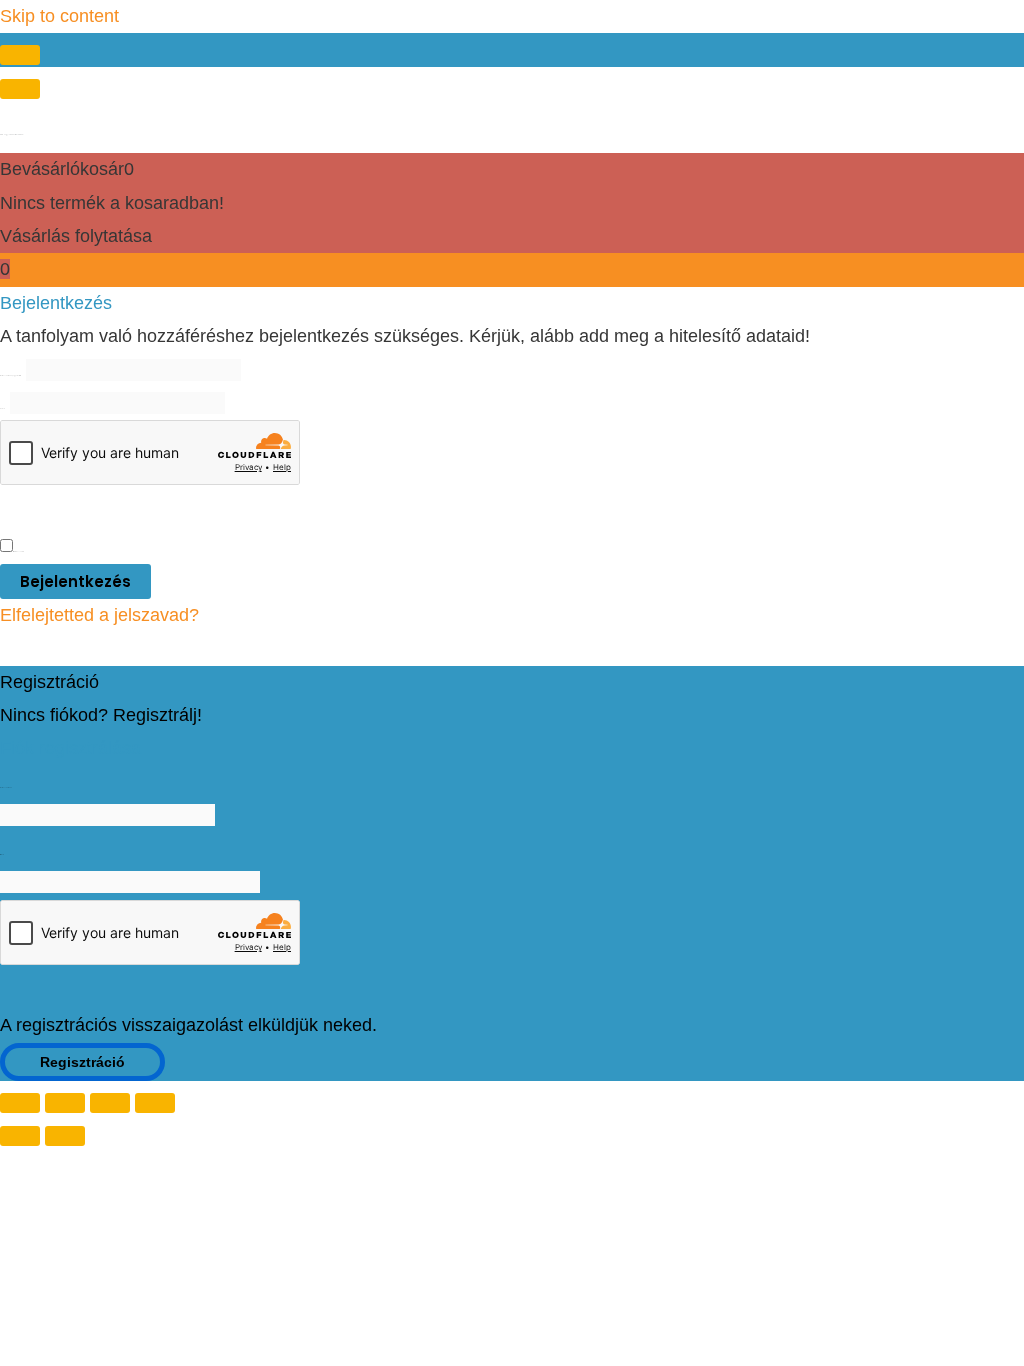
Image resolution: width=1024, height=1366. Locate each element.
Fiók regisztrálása (70, 748)
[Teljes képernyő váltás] (65, 1103)
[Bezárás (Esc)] (155, 1103)
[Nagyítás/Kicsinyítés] (20, 1103)
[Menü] (20, 89)
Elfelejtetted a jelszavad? (99, 615)
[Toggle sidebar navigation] (20, 55)
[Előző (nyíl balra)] (20, 1136)
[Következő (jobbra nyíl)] (65, 1136)
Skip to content (59, 16)
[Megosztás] (110, 1103)
